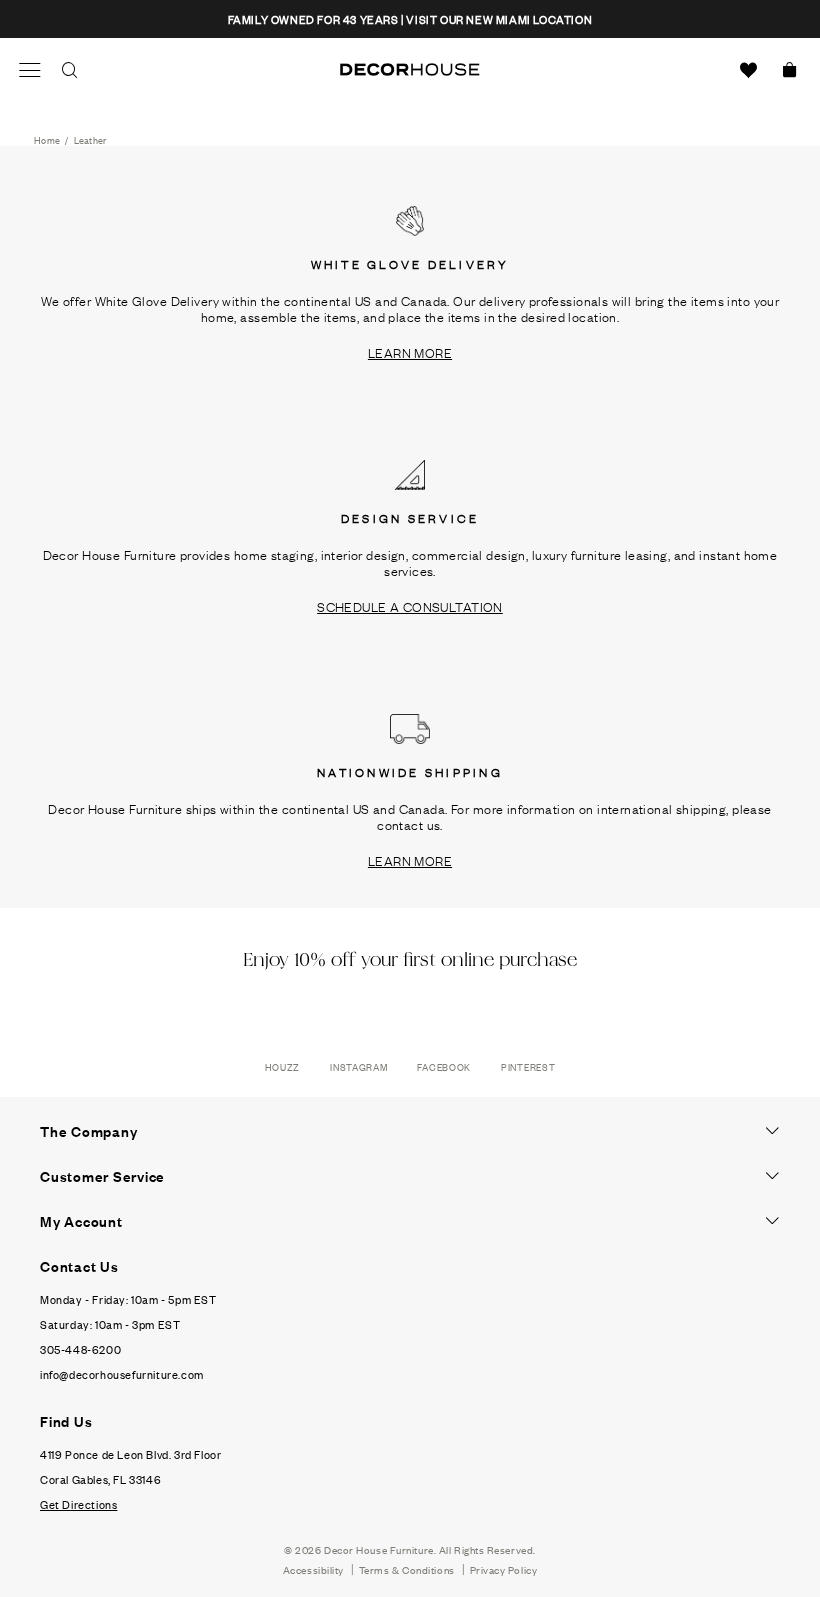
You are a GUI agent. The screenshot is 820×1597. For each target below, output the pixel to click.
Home (47, 139)
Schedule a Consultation (410, 606)
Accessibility (313, 1569)
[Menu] (30, 70)
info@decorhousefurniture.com (122, 1374)
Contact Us (79, 1266)
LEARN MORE (410, 352)
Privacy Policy (504, 1569)
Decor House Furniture (379, 1549)
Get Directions (78, 1504)
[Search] (70, 70)
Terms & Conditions (407, 1569)
